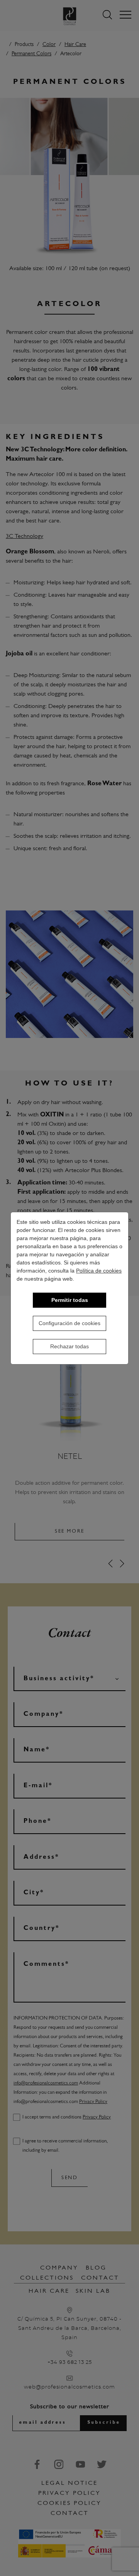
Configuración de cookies (69, 1323)
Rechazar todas (69, 1346)
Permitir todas (70, 1300)
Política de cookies (99, 1271)
